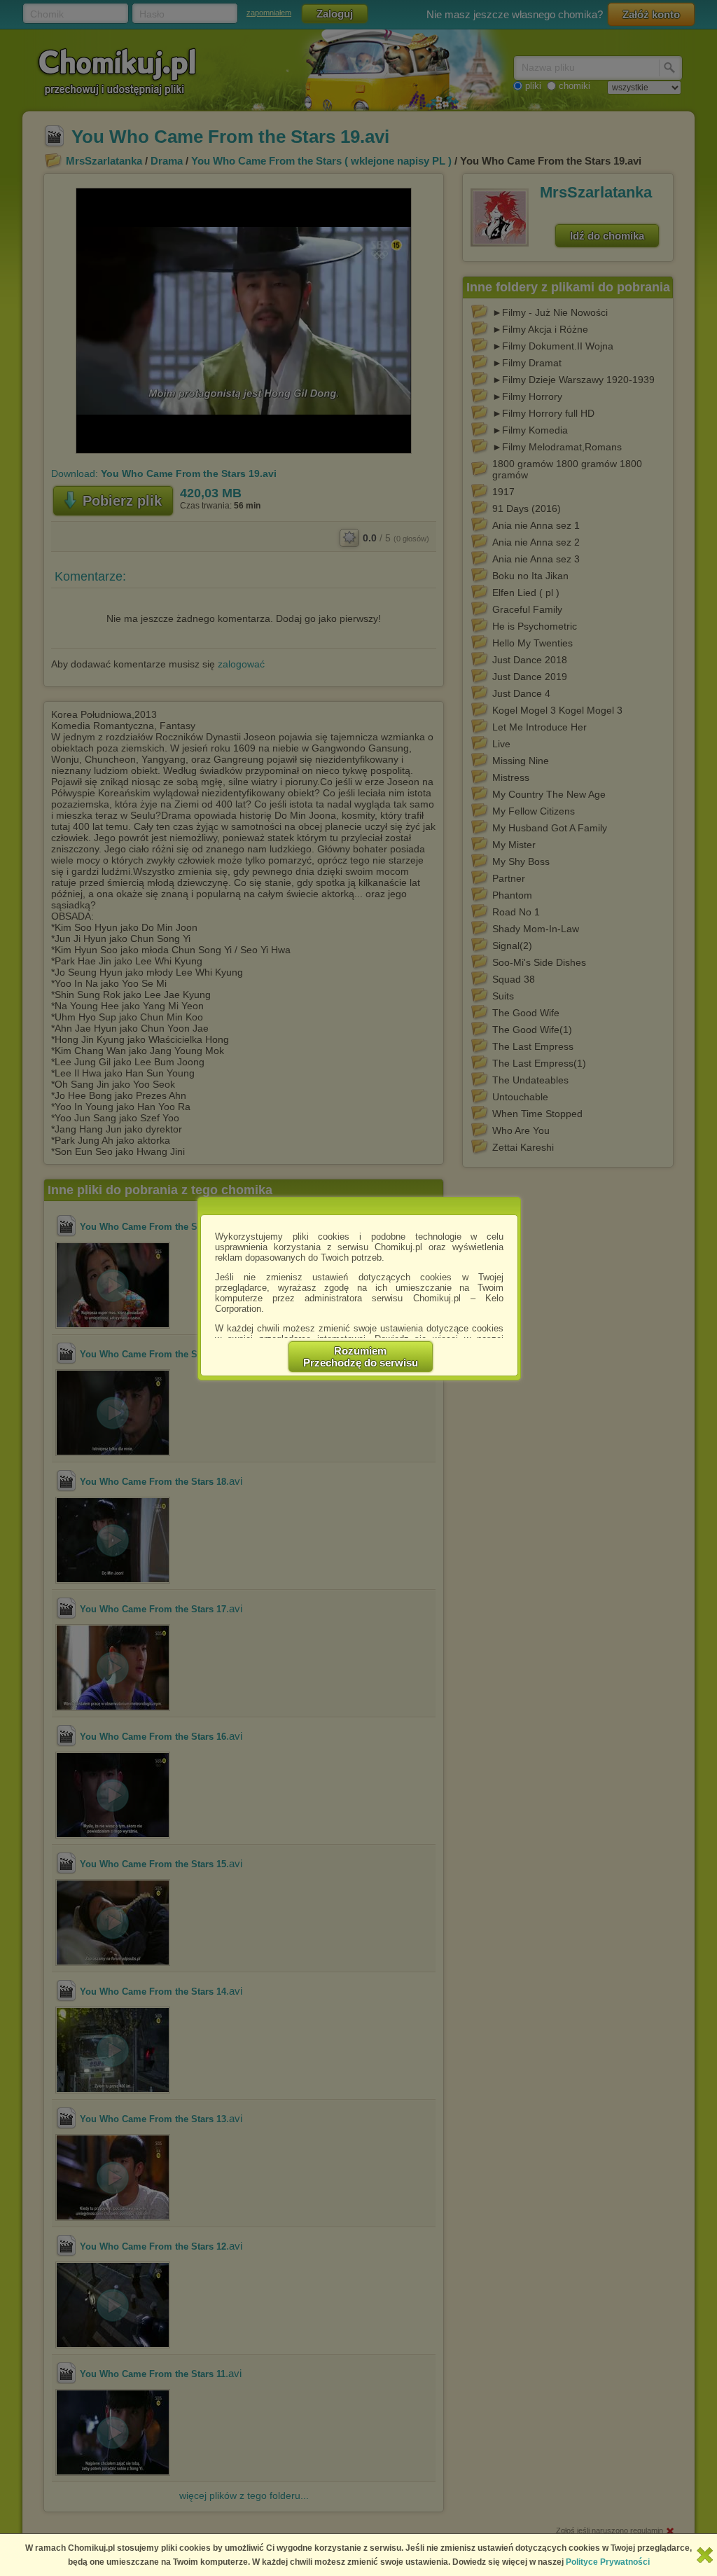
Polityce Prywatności (608, 2562)
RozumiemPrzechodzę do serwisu (361, 1357)
